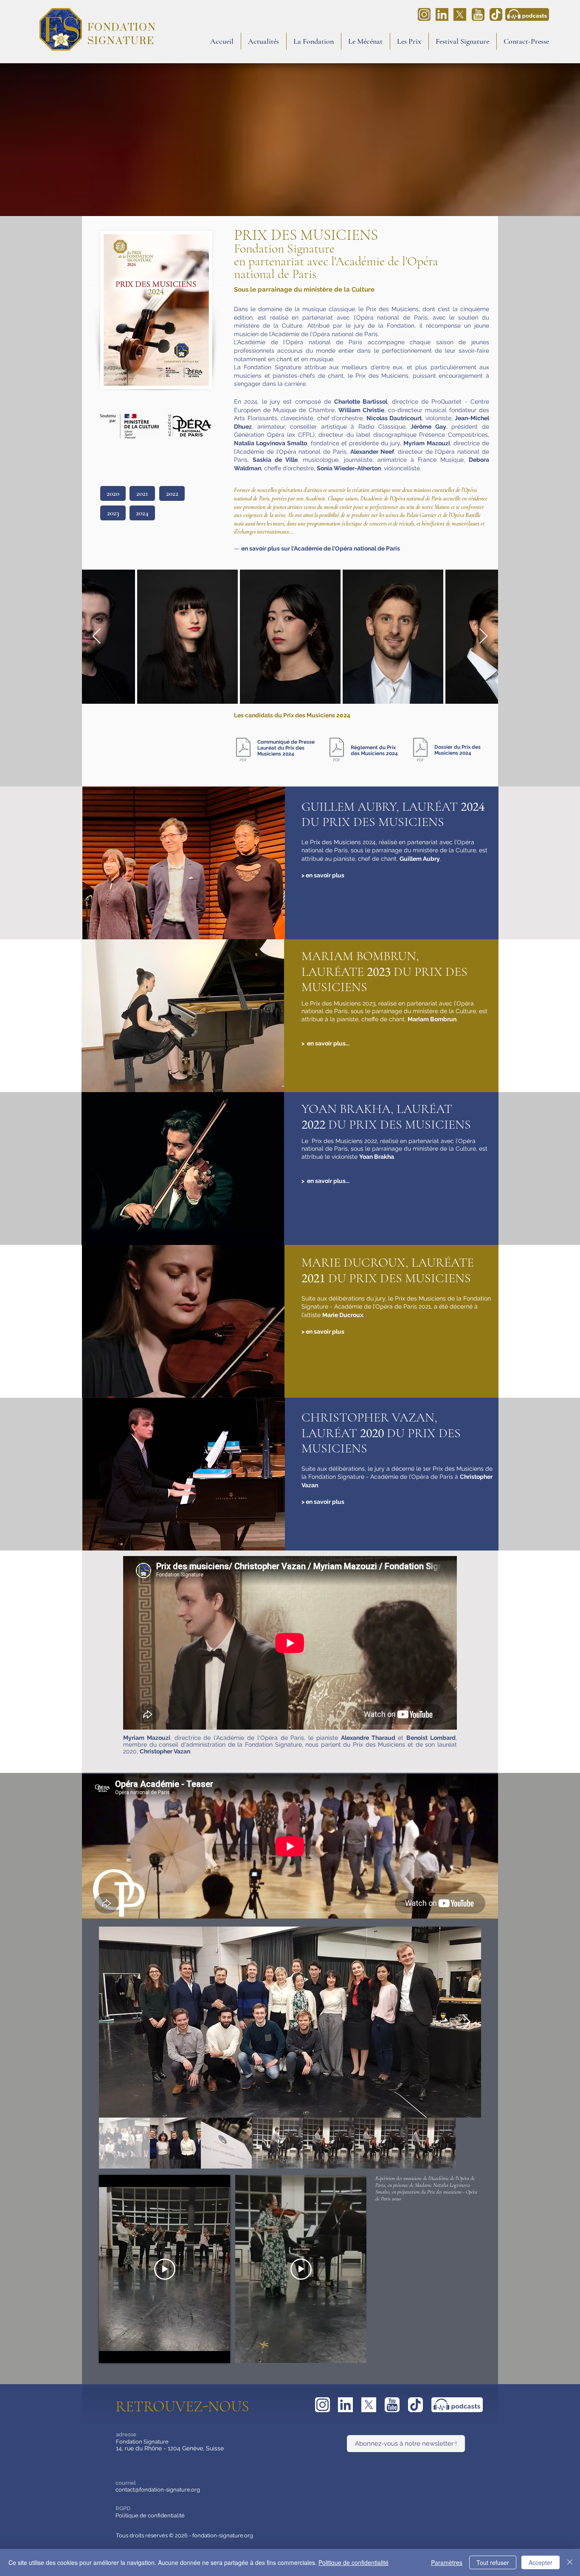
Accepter (541, 2562)
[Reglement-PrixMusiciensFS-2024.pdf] (337, 750)
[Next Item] (483, 636)
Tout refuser (493, 2562)
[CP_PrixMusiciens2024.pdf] (243, 750)
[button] (314, 41)
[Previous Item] (97, 636)
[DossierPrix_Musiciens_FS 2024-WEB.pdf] (420, 750)
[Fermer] (570, 2562)
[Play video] (165, 2269)
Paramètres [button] (447, 2562)
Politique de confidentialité (150, 2516)
